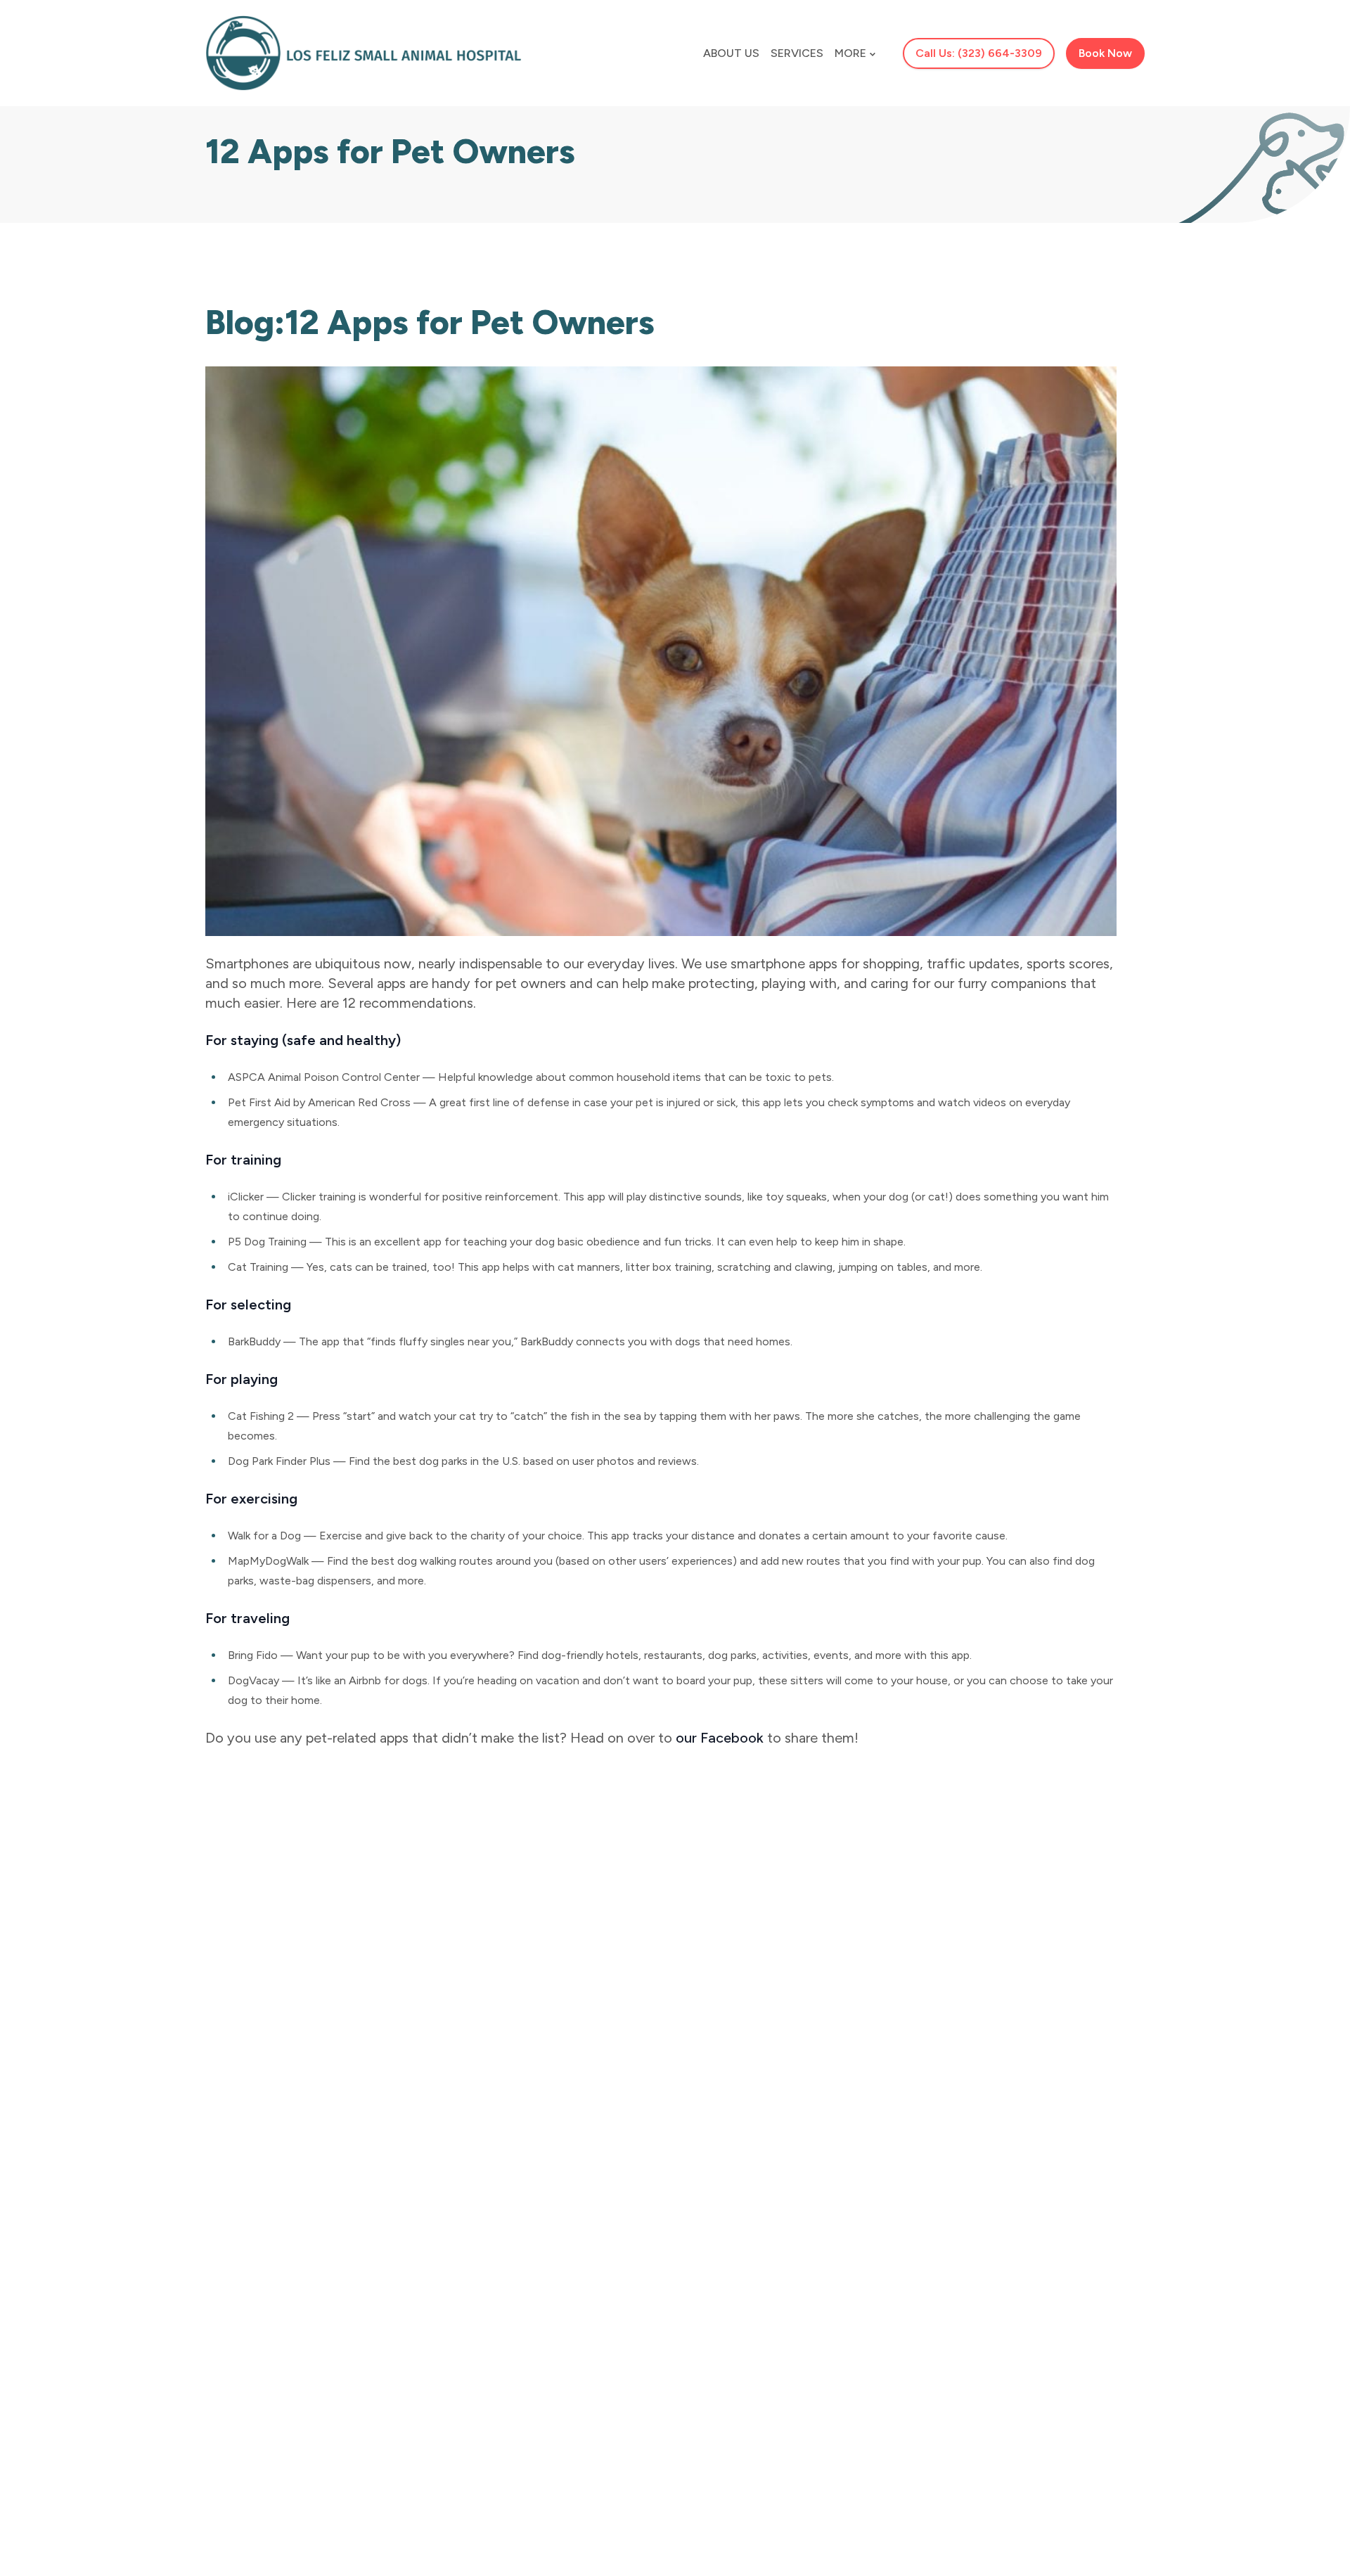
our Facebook (720, 1738)
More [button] (850, 53)
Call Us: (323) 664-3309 (979, 53)
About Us (731, 53)
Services (797, 53)
